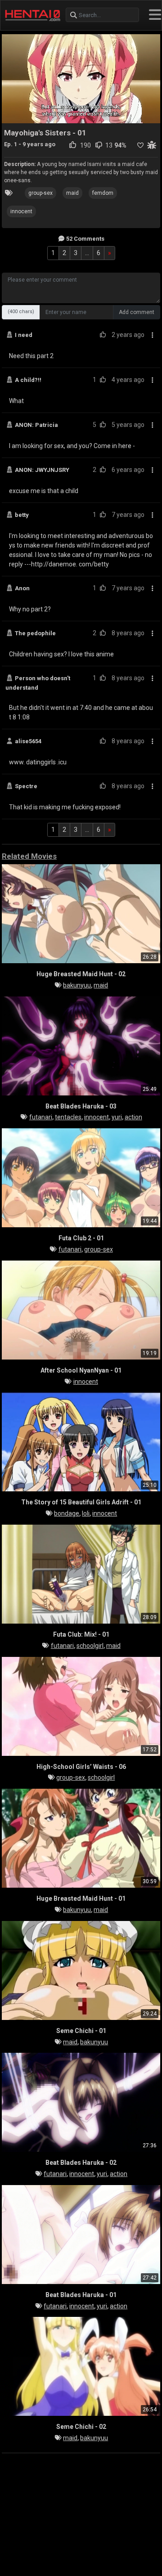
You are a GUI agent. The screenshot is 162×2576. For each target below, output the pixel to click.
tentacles (68, 1117)
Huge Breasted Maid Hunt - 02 (81, 974)
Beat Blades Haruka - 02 (81, 2163)
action (133, 1117)
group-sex (40, 193)
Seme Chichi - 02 (81, 2427)
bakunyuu (77, 985)
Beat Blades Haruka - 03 (81, 1106)
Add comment (137, 312)
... (87, 253)
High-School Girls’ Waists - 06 (81, 1767)
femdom (103, 193)
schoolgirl (90, 1646)
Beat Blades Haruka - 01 (81, 2295)
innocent (21, 211)
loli (86, 1513)
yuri (117, 1117)
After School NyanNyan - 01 (81, 1370)
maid (72, 193)
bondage (67, 1513)
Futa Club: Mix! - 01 (81, 1634)
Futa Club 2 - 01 (81, 1238)
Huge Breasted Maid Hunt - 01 (81, 1898)
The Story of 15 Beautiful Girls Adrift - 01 (81, 1502)
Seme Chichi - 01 (81, 2031)
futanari (41, 1117)
